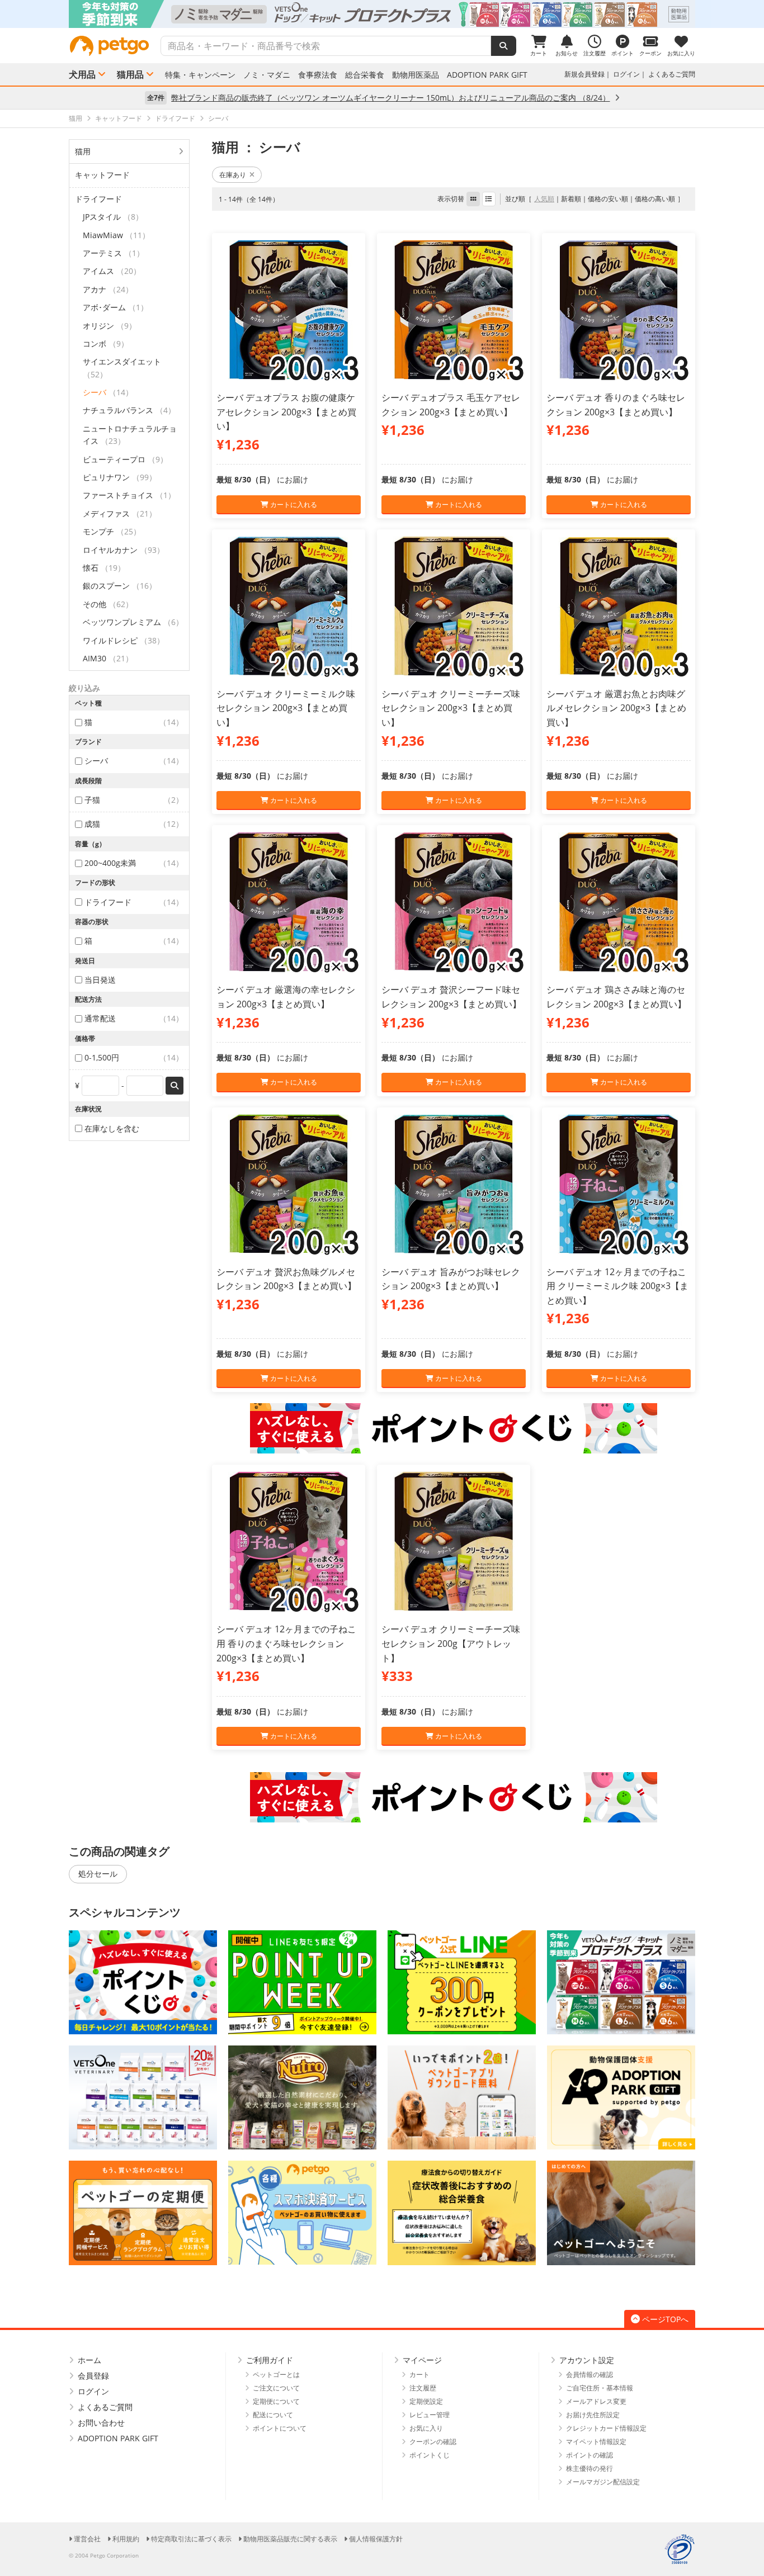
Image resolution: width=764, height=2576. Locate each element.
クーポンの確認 (433, 2442)
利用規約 (126, 2539)
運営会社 (87, 2539)
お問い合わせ (101, 2423)
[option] (382, 14)
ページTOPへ (665, 2319)
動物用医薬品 (416, 75)
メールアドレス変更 (596, 2401)
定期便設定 (426, 2401)
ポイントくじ (430, 2455)
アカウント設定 (587, 2360)
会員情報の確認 (589, 2374)
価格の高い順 (655, 199)
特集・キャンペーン (200, 75)
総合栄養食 (365, 75)
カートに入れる (293, 505)
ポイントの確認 (589, 2455)
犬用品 (82, 74)
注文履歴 (423, 2388)
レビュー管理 (430, 2415)
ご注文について (276, 2388)
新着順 (571, 199)
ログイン (626, 74)
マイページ (422, 2360)
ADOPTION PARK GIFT (487, 75)
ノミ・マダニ (267, 75)
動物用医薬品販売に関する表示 (290, 2539)
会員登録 (93, 2376)
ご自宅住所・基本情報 (600, 2388)
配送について (273, 2415)
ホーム (89, 2360)
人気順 (544, 199)
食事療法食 (318, 75)
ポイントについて (280, 2428)
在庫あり (233, 175)
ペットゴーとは (276, 2374)
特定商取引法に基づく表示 (191, 2539)
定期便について (276, 2401)
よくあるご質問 (672, 74)
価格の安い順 (608, 199)
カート (419, 2374)
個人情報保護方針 (376, 2539)
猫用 (83, 151)
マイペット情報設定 (596, 2442)
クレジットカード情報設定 (606, 2428)
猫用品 (130, 74)
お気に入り (426, 2428)
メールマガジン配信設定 (603, 2482)
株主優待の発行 (589, 2468)
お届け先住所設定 (593, 2415)
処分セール (98, 1874)
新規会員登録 (584, 74)
